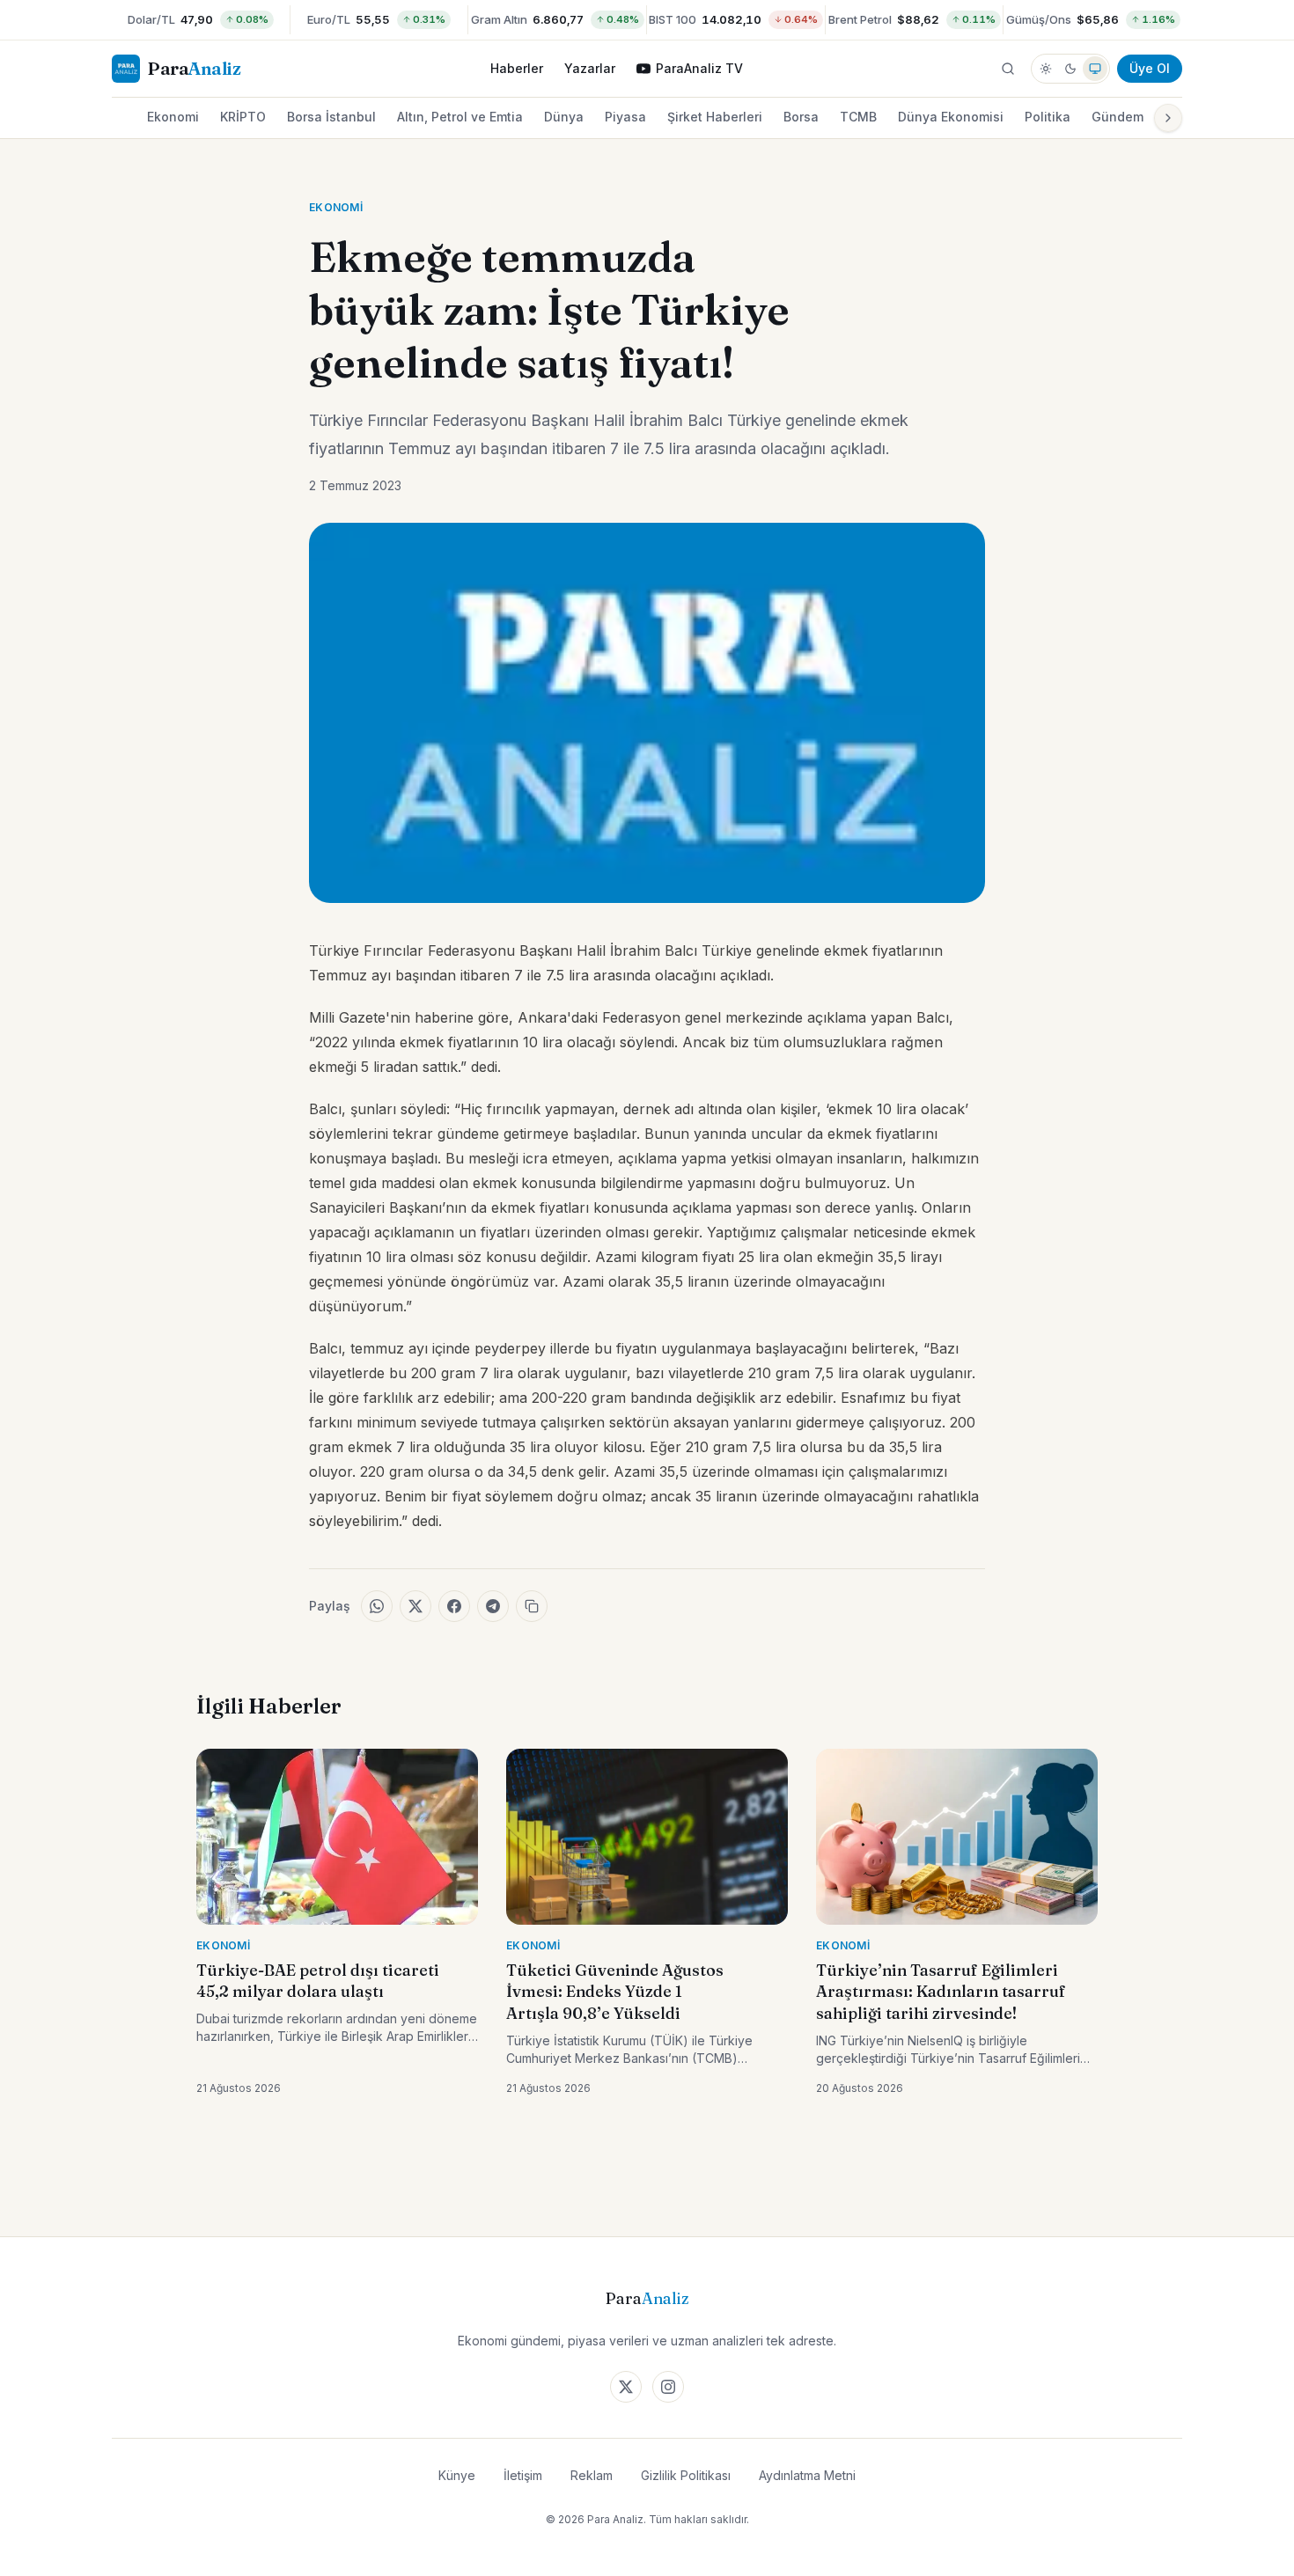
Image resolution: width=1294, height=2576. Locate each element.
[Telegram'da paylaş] (493, 1606)
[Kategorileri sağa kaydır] (1168, 118)
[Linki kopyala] (532, 1606)
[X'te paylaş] (415, 1606)
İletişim (523, 2475)
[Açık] (1046, 69)
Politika (1048, 117)
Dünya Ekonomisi (951, 117)
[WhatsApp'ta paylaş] (377, 1606)
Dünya (564, 117)
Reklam (592, 2475)
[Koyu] (1070, 69)
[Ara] (1008, 69)
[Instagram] (668, 2387)
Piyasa (625, 117)
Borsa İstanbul (331, 117)
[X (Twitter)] (626, 2387)
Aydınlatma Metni (807, 2475)
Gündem (1118, 117)
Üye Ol (1150, 68)
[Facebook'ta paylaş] (454, 1606)
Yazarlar (590, 68)
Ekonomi (173, 117)
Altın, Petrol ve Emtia (460, 117)
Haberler (517, 68)
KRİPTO (243, 117)
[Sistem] (1095, 69)
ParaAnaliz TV (699, 68)
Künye (457, 2475)
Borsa (801, 117)
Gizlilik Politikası (686, 2475)
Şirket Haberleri (715, 117)
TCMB (858, 117)
